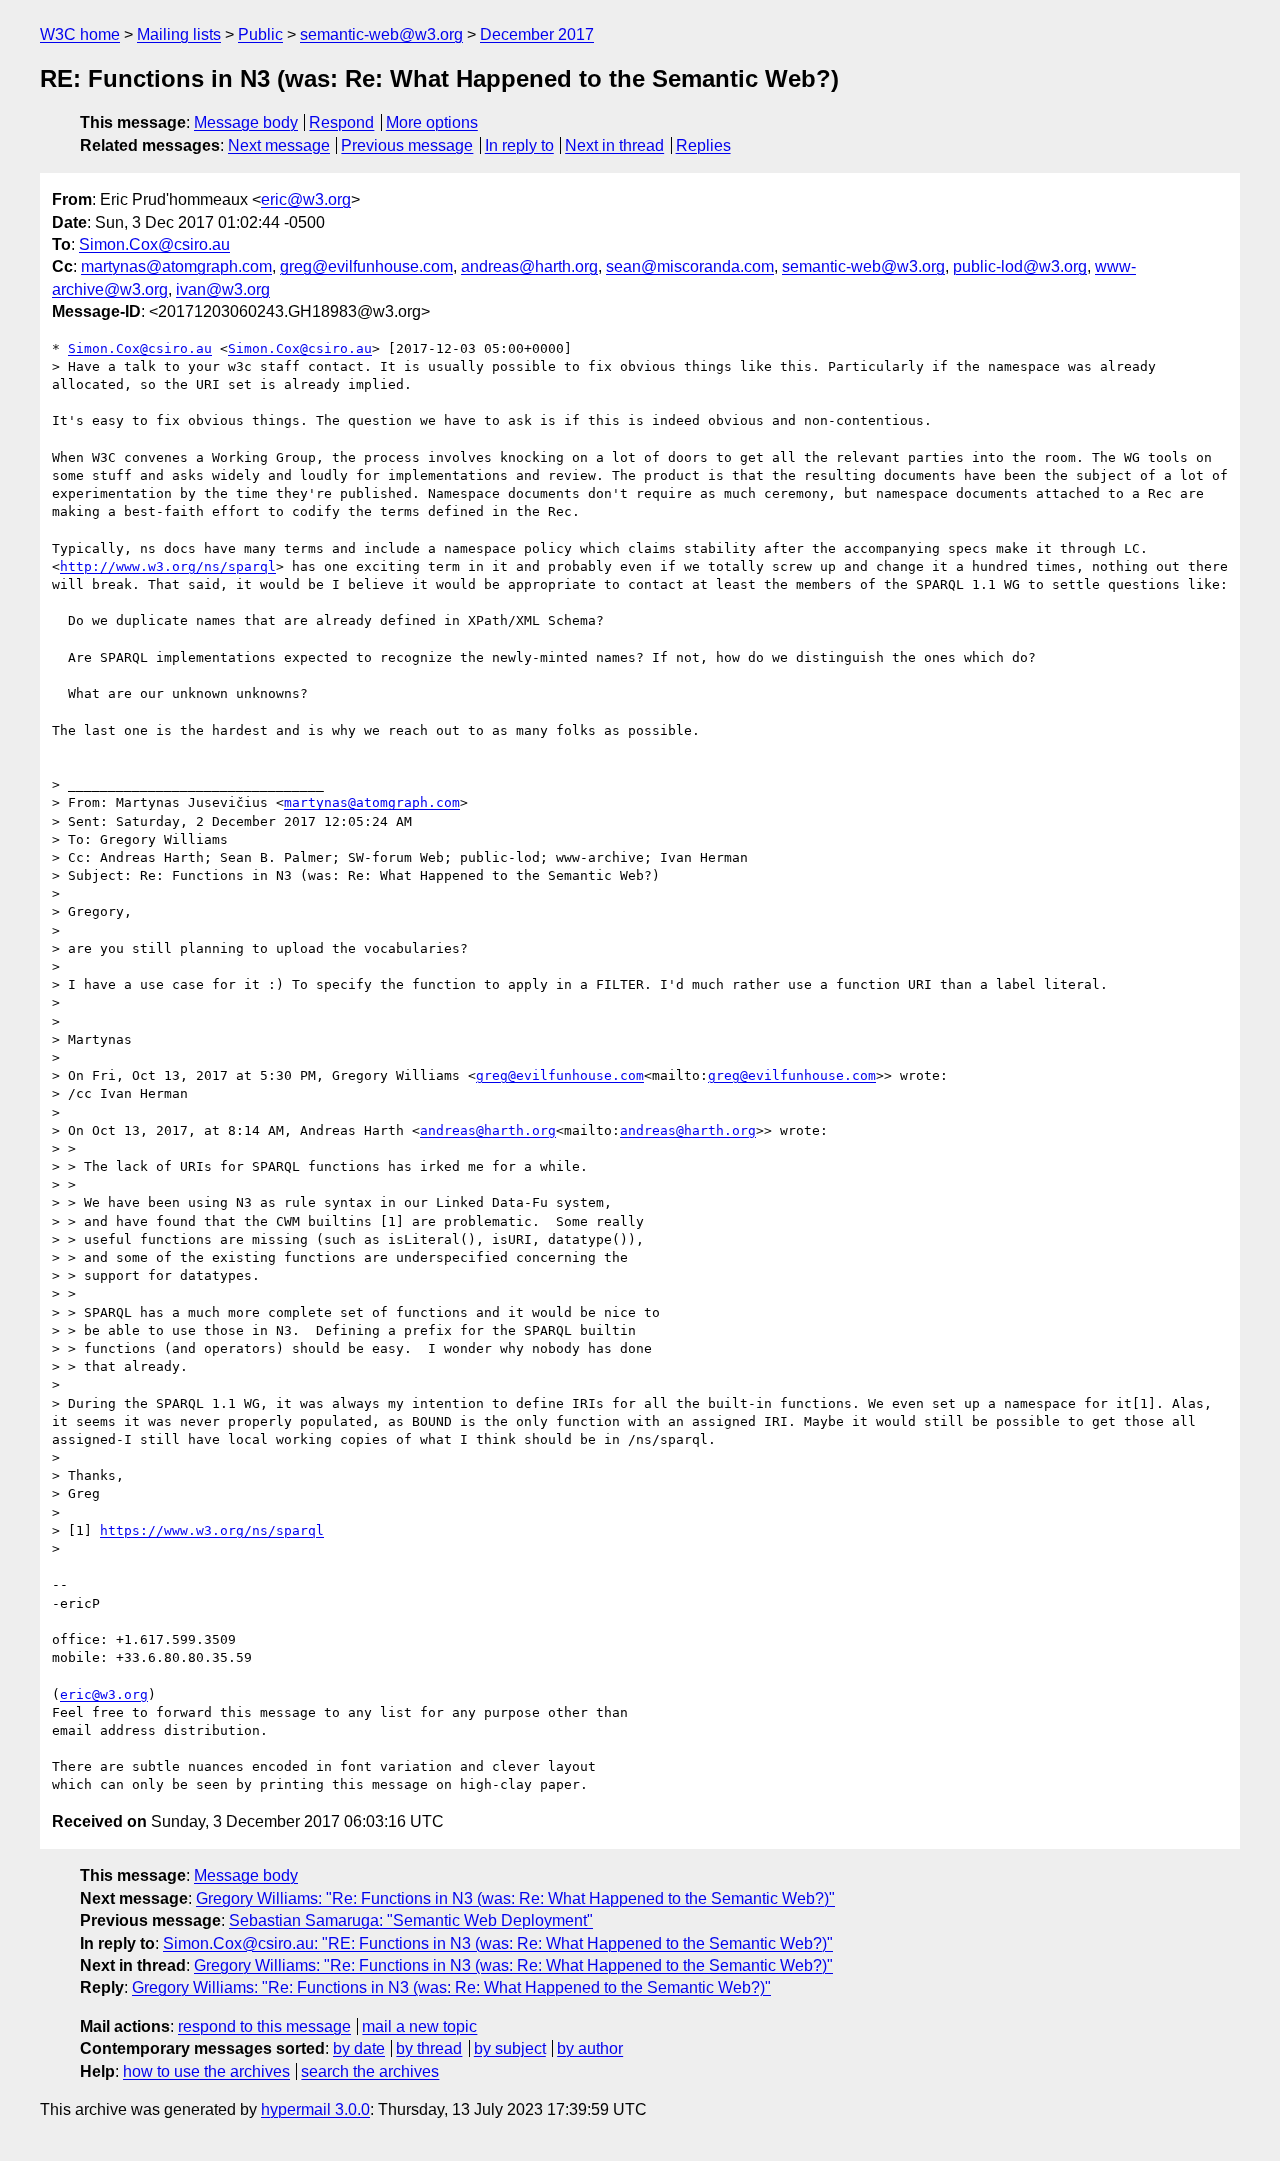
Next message (279, 145)
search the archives (370, 2071)
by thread (429, 2048)
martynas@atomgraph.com (176, 266)
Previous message (407, 145)
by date (359, 2048)
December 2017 (537, 34)
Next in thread (614, 145)
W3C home (80, 34)
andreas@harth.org (529, 266)
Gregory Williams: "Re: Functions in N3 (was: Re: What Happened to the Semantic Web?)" (515, 1898)
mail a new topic (419, 2026)
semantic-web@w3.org (381, 34)
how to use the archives (206, 2071)
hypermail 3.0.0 (315, 2109)
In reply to (519, 145)
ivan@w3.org (223, 289)
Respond (341, 122)
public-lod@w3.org (1020, 266)
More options (432, 122)
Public (260, 34)
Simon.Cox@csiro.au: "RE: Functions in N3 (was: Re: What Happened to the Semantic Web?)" (498, 1943)
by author (590, 2048)
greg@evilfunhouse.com (366, 266)
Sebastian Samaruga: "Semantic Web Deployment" (411, 1920)
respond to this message (264, 2026)
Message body (246, 122)
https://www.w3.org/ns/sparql (212, 1530)
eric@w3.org (306, 199)
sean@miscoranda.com (690, 266)
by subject (510, 2048)
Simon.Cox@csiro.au (154, 244)
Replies (703, 145)
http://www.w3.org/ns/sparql (168, 566)
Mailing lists (179, 34)
